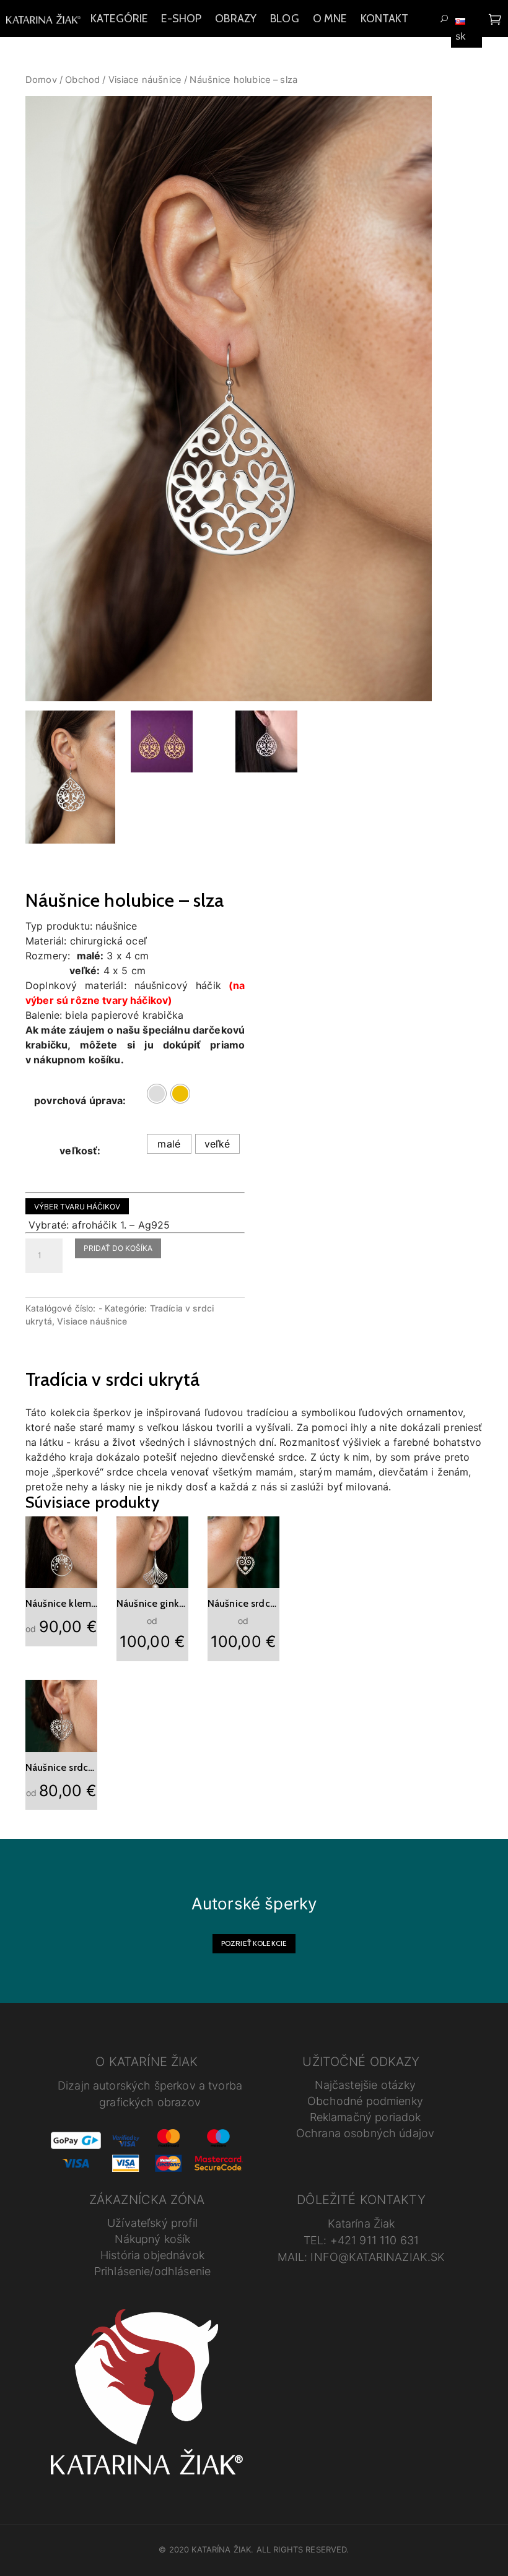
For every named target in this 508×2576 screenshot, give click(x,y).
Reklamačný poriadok (366, 2117)
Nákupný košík (153, 2239)
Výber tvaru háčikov (77, 1207)
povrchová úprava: (80, 1100)
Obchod (82, 80)
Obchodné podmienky (365, 2101)
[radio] (157, 1094)
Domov (41, 80)
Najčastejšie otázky (366, 2085)
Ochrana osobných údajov (365, 2133)
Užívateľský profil (152, 2223)
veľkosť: (80, 1151)
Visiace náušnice (145, 80)
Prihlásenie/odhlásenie (152, 2271)
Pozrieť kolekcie (254, 1943)
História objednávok (152, 2255)
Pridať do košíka (118, 1248)
